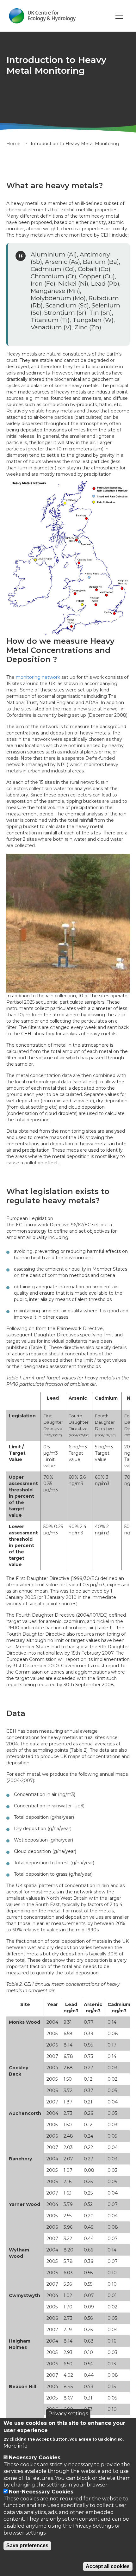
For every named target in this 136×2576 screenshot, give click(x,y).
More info (15, 2446)
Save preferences (27, 2545)
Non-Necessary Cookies (41, 2492)
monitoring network (38, 677)
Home (13, 144)
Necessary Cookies (35, 2458)
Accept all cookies (108, 2566)
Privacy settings (68, 2414)
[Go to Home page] (42, 16)
